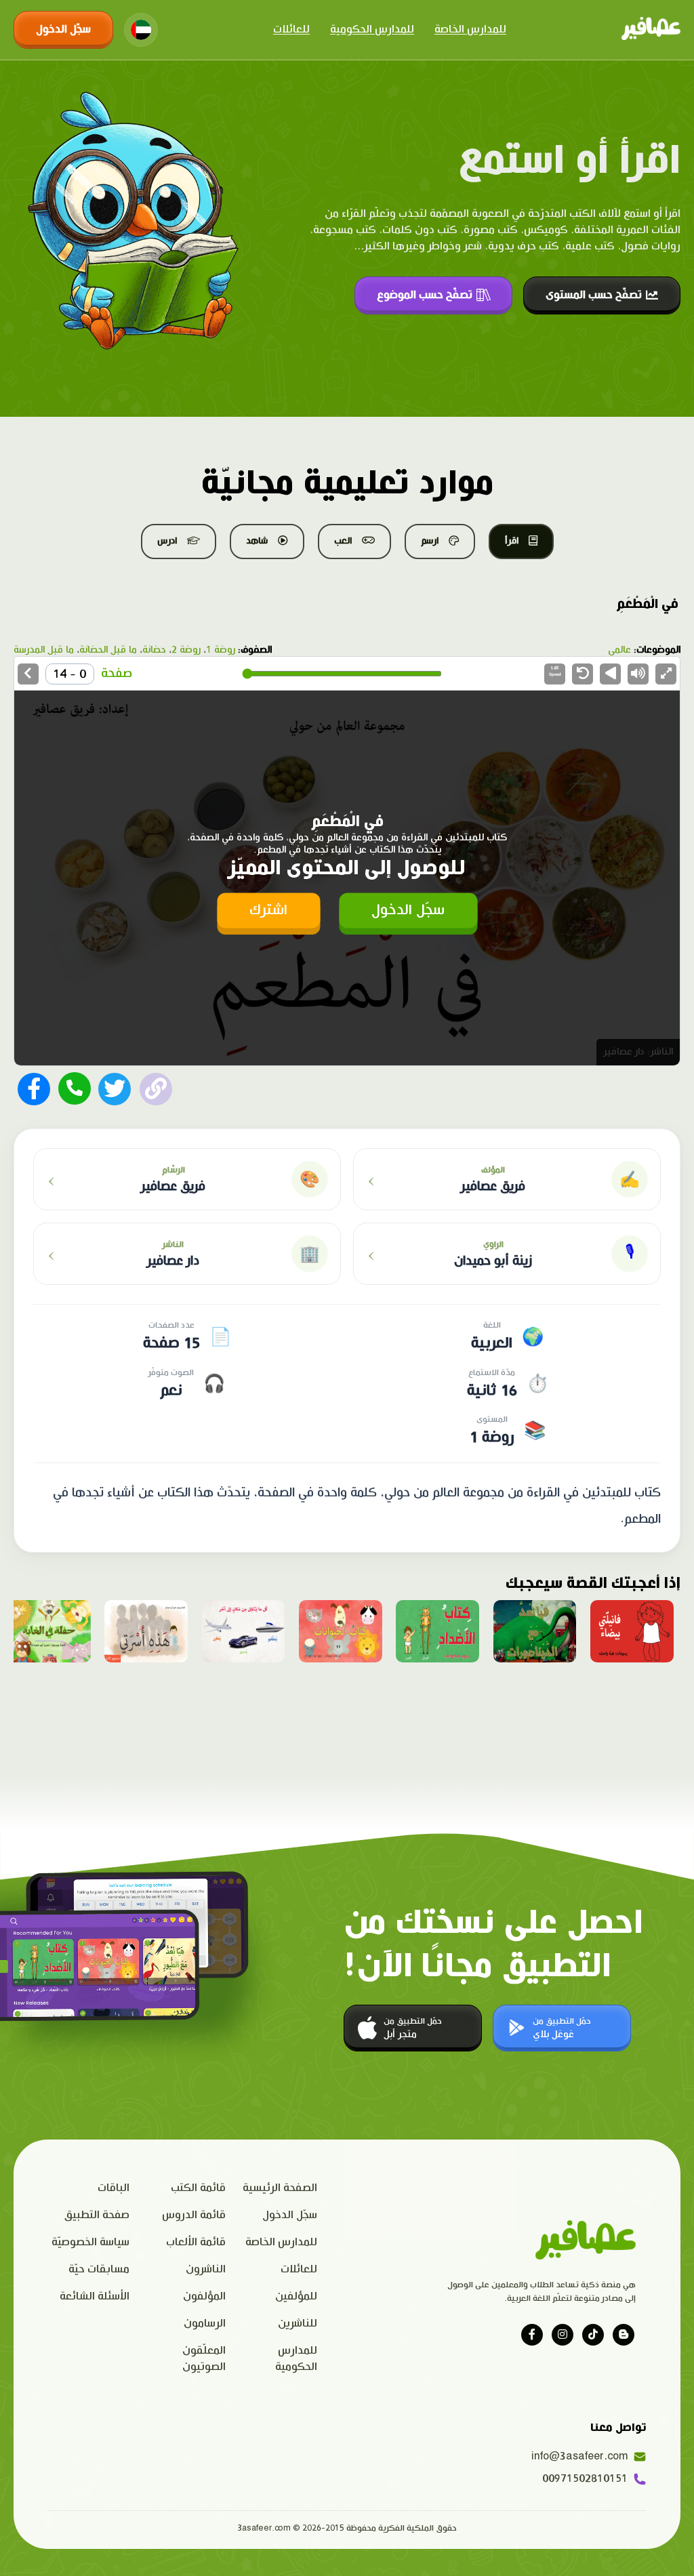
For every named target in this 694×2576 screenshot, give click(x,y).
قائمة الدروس (194, 2215)
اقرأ (512, 541)
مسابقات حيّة (99, 2269)
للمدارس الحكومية (372, 29)
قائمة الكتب (198, 2188)
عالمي (619, 650)
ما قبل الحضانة (108, 650)
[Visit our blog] (624, 2335)
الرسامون (205, 2324)
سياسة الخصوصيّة (90, 2242)
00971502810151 (585, 2479)
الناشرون (206, 2269)
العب (343, 541)
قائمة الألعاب (196, 2242)
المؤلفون (204, 2296)
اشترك (268, 910)
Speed (555, 671)
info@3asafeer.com (583, 2456)
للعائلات (291, 29)
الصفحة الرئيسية (280, 2188)
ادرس (167, 541)
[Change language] (141, 30)
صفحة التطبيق (97, 2215)
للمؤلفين (296, 2296)
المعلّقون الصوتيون (204, 2359)
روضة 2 (186, 650)
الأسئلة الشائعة (95, 2296)
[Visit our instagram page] (563, 2335)
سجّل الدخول (63, 29)
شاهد (257, 541)
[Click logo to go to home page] (651, 30)
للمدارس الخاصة (470, 29)
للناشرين (298, 2324)
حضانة (154, 650)
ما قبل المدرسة (44, 650)
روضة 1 (221, 650)
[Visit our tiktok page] (593, 2335)
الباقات (114, 2188)
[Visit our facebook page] (532, 2335)
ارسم (430, 541)
